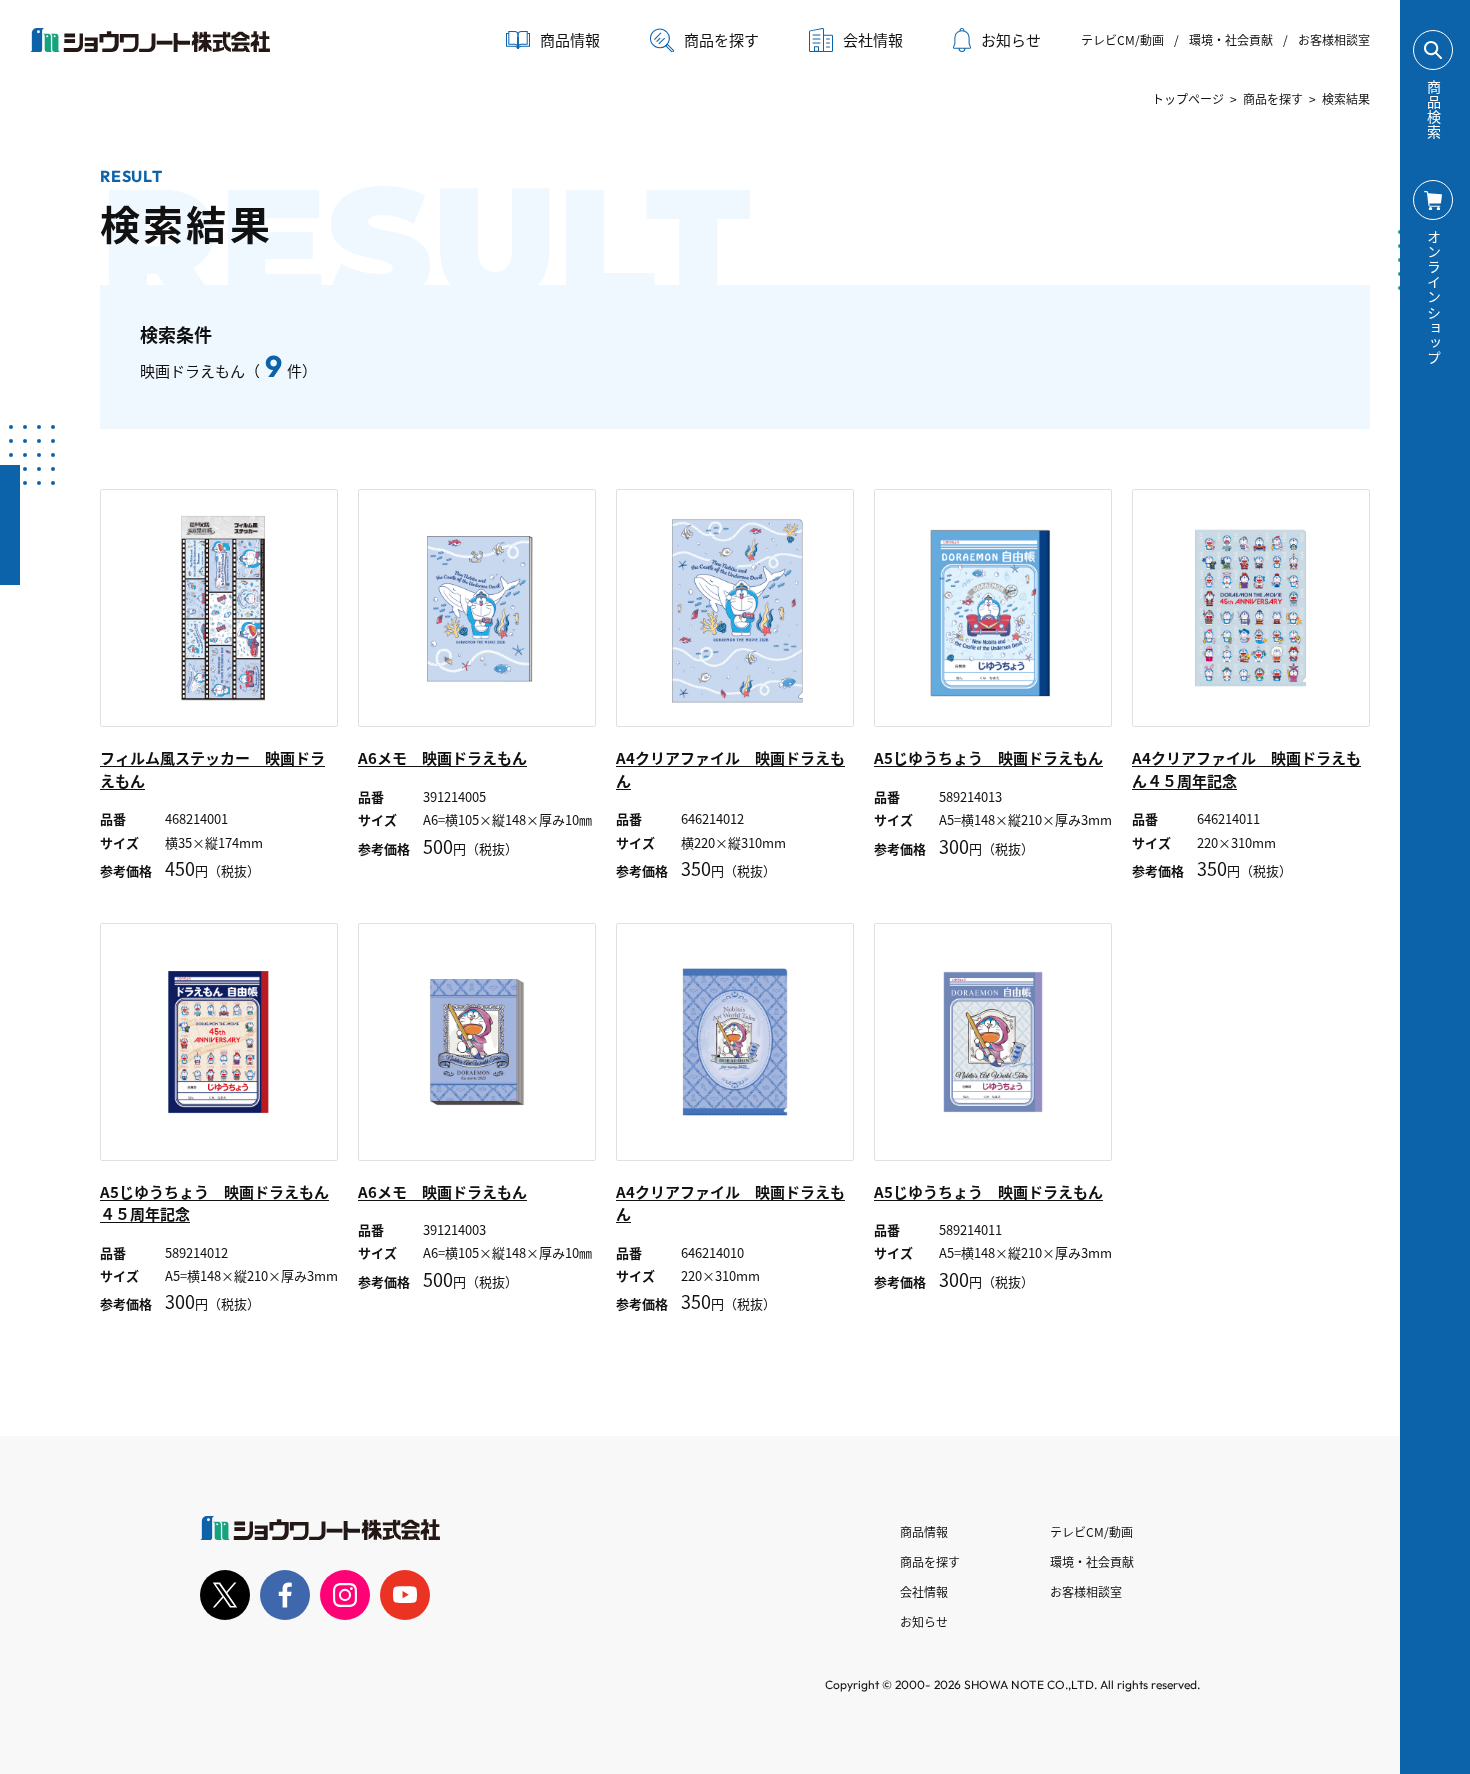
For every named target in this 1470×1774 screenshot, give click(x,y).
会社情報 (924, 1591)
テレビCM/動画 (1122, 39)
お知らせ (1011, 39)
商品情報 (924, 1531)
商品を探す (721, 39)
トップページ (1188, 98)
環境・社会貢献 (1231, 39)
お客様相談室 (1334, 39)
